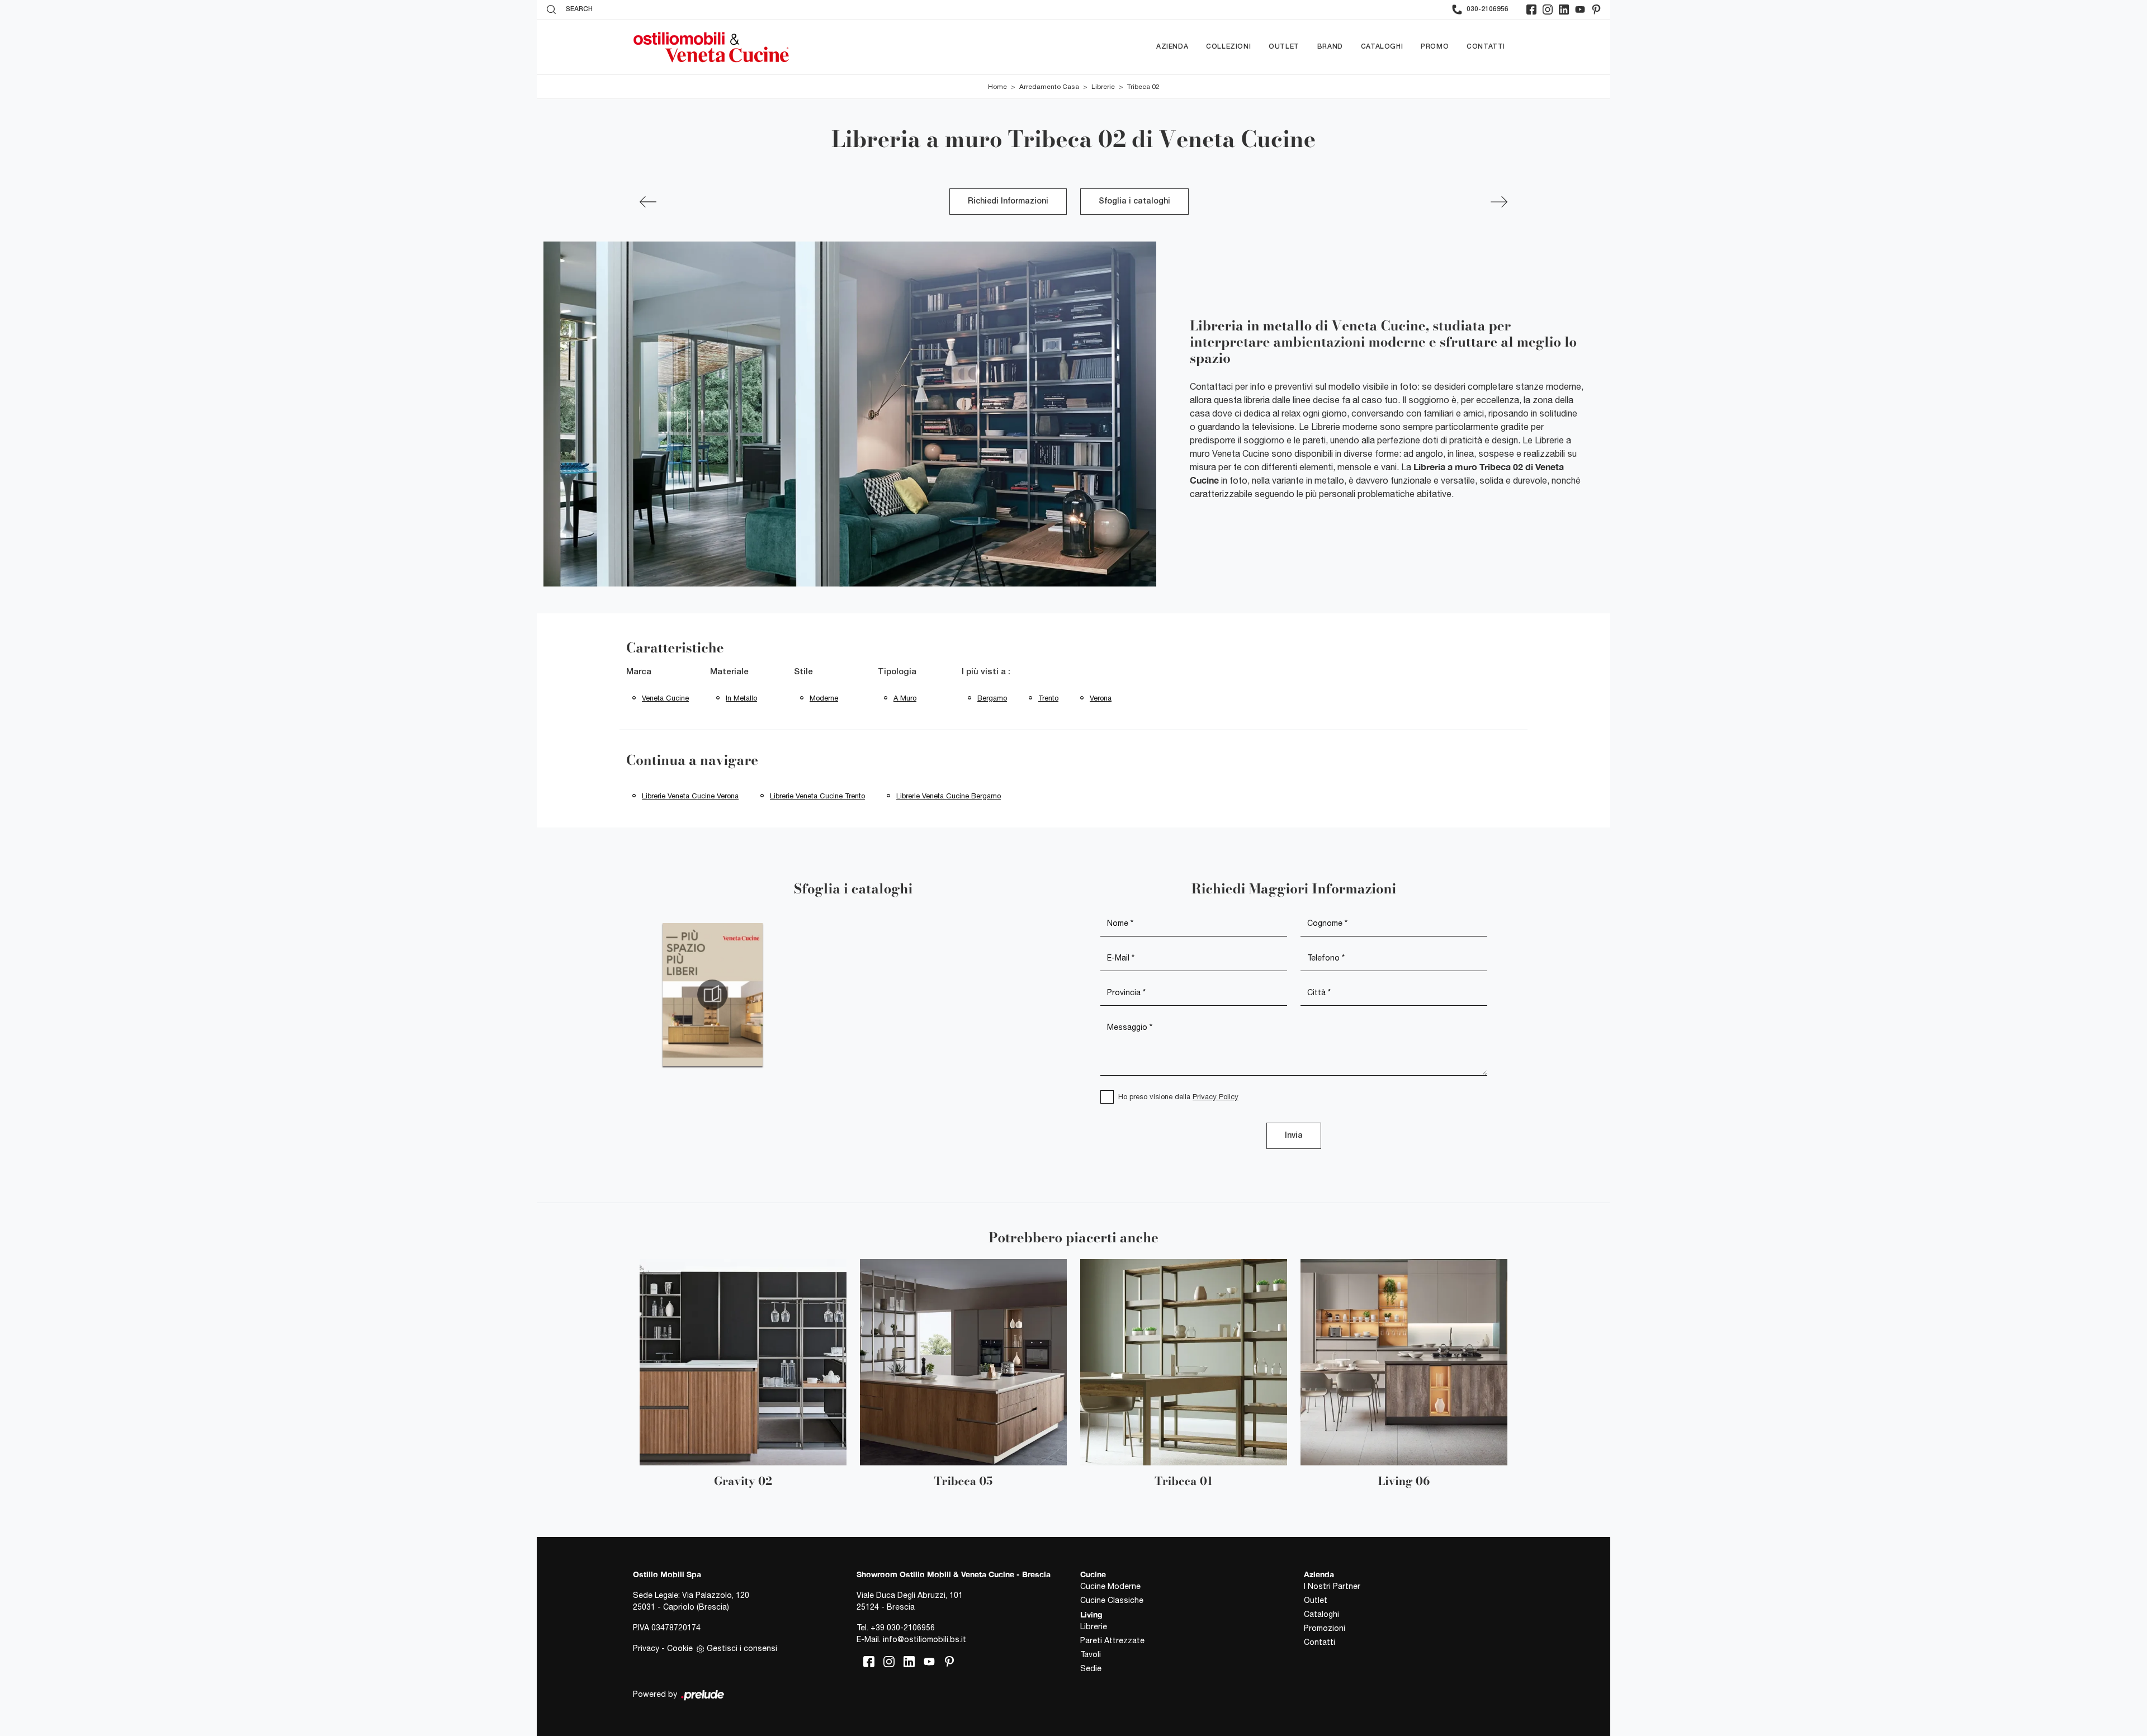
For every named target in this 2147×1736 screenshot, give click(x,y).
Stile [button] (803, 672)
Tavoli (1091, 1654)
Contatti (1486, 47)
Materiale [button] (729, 672)
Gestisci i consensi (742, 1648)
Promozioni (1325, 1628)
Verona (1101, 698)
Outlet (1284, 47)
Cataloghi (1382, 47)
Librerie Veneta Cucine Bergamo (949, 796)
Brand (1330, 47)
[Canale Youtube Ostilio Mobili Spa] (1580, 10)
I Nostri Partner (1332, 1586)
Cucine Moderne (1110, 1586)
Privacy (646, 1648)
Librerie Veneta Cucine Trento (817, 796)
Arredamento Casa (1049, 87)
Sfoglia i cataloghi (1134, 202)
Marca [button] (639, 672)
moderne (824, 698)
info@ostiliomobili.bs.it (924, 1639)
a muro (905, 698)
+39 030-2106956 (903, 1628)
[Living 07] (1499, 202)
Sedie (1091, 1668)
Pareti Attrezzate (1112, 1640)
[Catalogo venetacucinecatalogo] (713, 995)
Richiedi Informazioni (1008, 202)
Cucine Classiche (1112, 1600)
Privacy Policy (1216, 1097)
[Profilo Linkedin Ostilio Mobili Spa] (1564, 10)
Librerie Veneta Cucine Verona (690, 796)
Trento (1048, 698)
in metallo (741, 698)
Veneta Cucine (665, 698)
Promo (1435, 47)
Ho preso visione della (1178, 1097)
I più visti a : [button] (986, 672)
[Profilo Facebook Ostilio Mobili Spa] (1531, 10)
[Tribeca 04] (648, 202)
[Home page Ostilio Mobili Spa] (711, 47)
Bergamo (992, 698)
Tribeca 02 (1143, 87)
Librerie (1103, 87)
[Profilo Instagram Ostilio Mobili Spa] (1548, 10)
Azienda (1172, 47)
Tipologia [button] (897, 672)
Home (997, 87)
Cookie (680, 1648)
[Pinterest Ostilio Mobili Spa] (1596, 10)
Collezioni (1228, 47)
